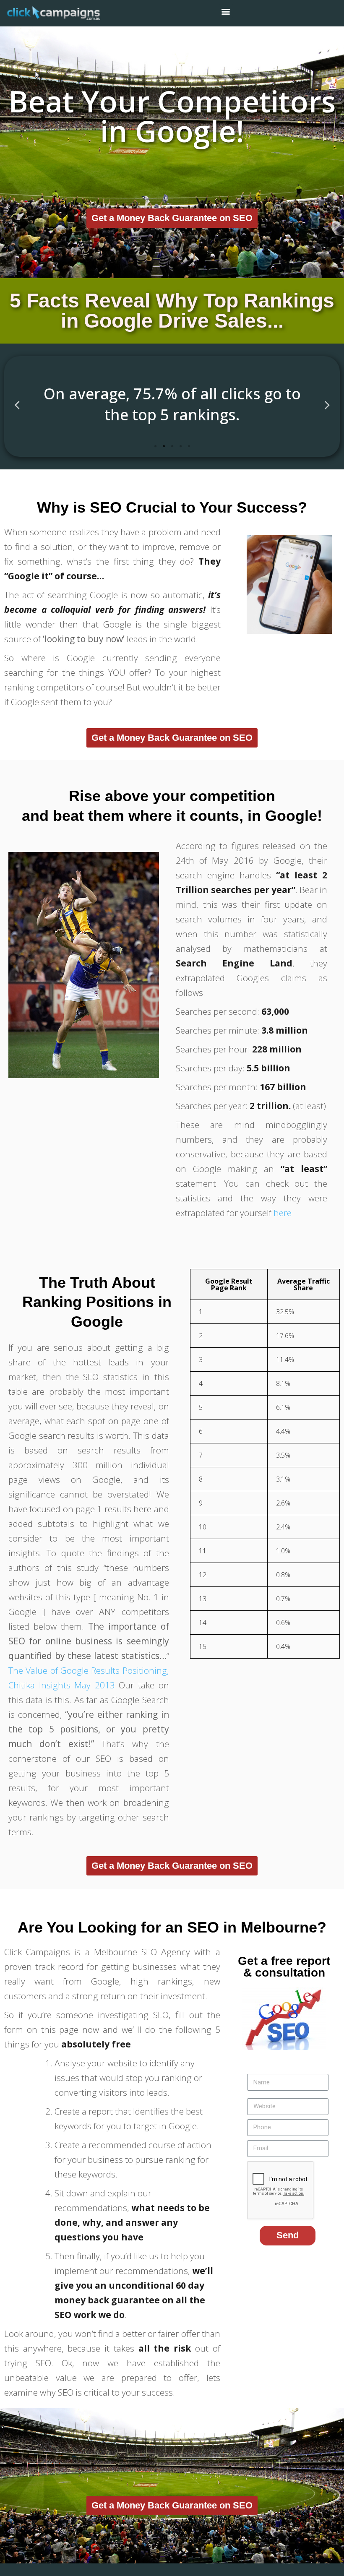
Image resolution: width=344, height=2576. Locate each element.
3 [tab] (172, 446)
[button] (172, 218)
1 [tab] (155, 446)
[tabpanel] (172, 404)
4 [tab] (180, 446)
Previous (17, 405)
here (283, 1213)
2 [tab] (164, 446)
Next (327, 405)
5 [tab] (189, 446)
